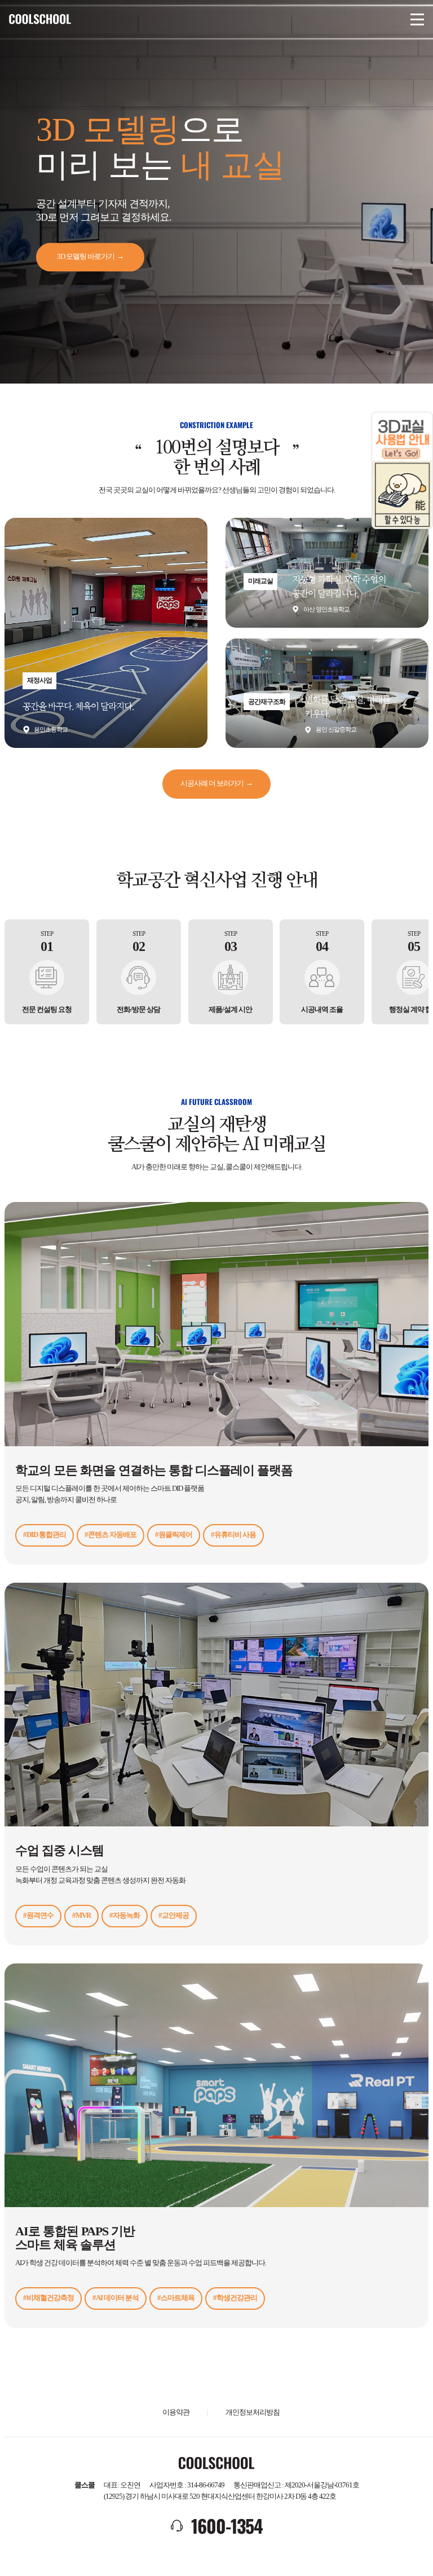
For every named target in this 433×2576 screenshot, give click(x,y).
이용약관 (176, 2412)
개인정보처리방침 (253, 2412)
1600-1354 (227, 2526)
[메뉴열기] (417, 19)
